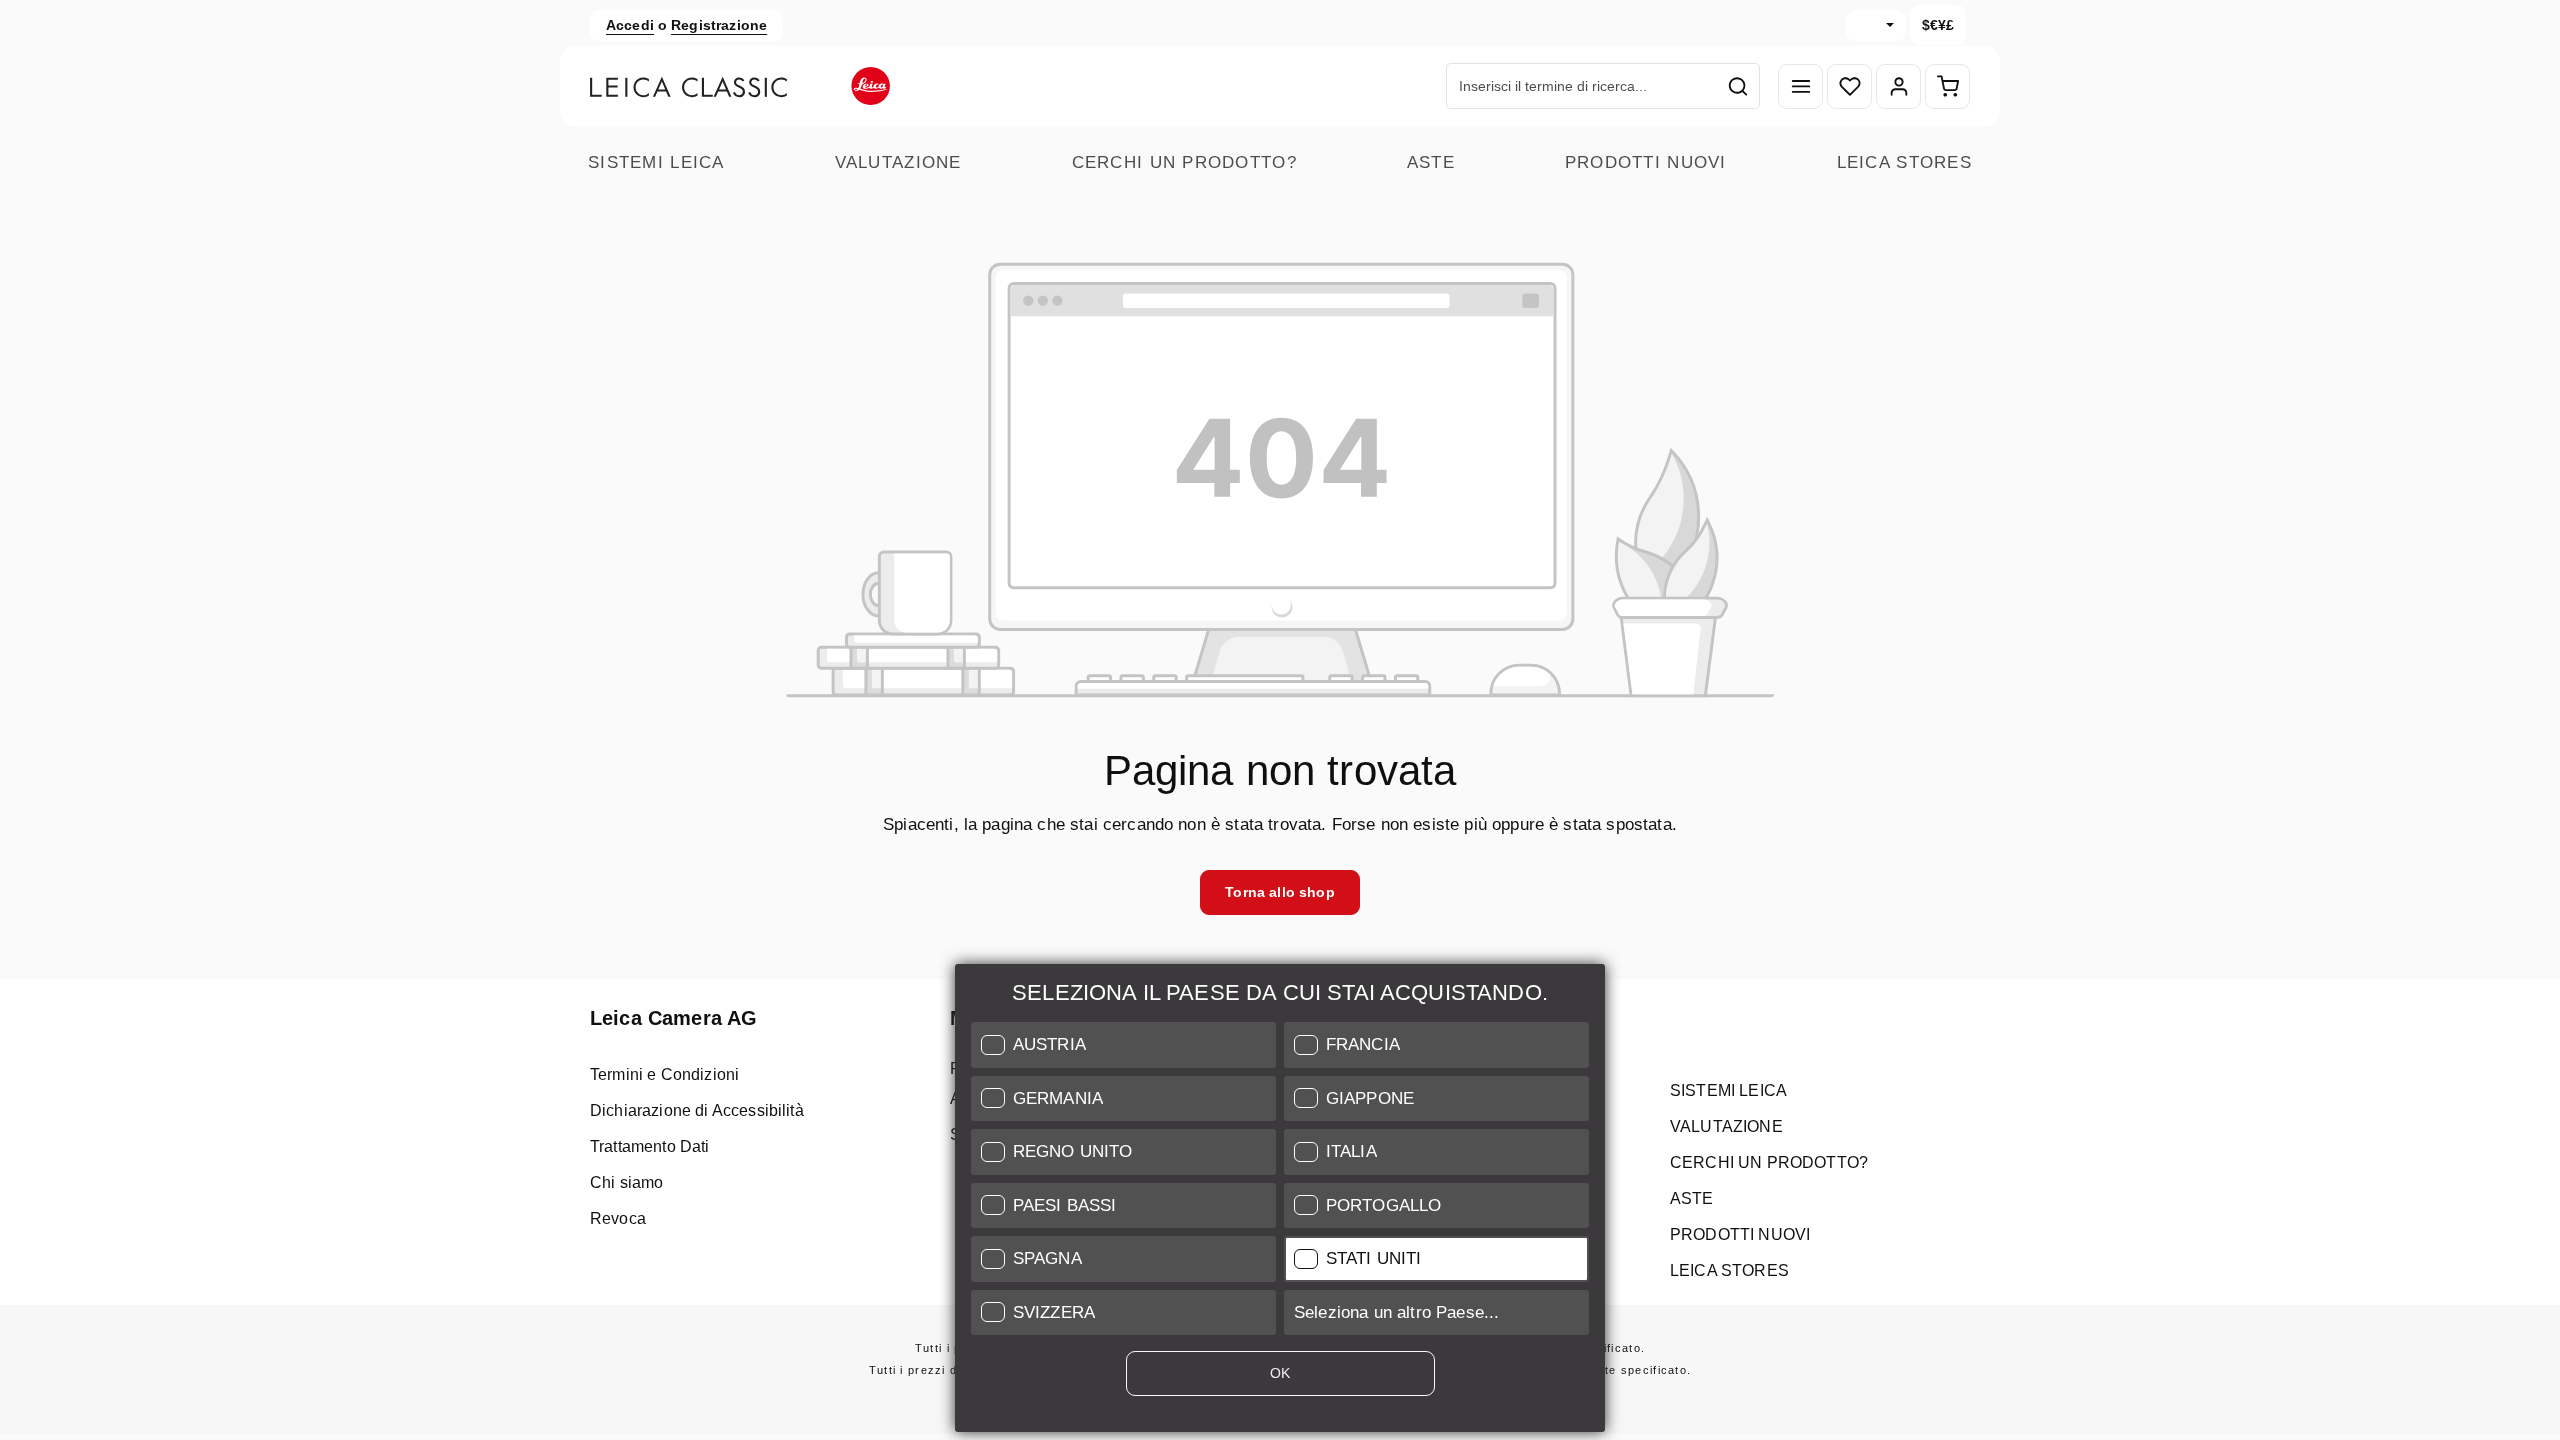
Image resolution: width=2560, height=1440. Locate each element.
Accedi (630, 25)
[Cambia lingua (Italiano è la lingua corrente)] (1876, 25)
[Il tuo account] (1898, 86)
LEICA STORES (1904, 162)
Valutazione (898, 162)
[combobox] (1582, 86)
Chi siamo (626, 1182)
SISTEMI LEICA (656, 162)
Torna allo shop (1279, 892)
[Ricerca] (1738, 86)
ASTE (1431, 162)
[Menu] (1800, 86)
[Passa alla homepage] (740, 86)
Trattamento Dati (650, 1146)
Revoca (618, 1218)
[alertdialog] (1280, 1202)
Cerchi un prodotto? (1184, 162)
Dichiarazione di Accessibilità (697, 1110)
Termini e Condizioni (664, 1074)
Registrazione (719, 25)
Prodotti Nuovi (1646, 162)
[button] (1123, 1045)
